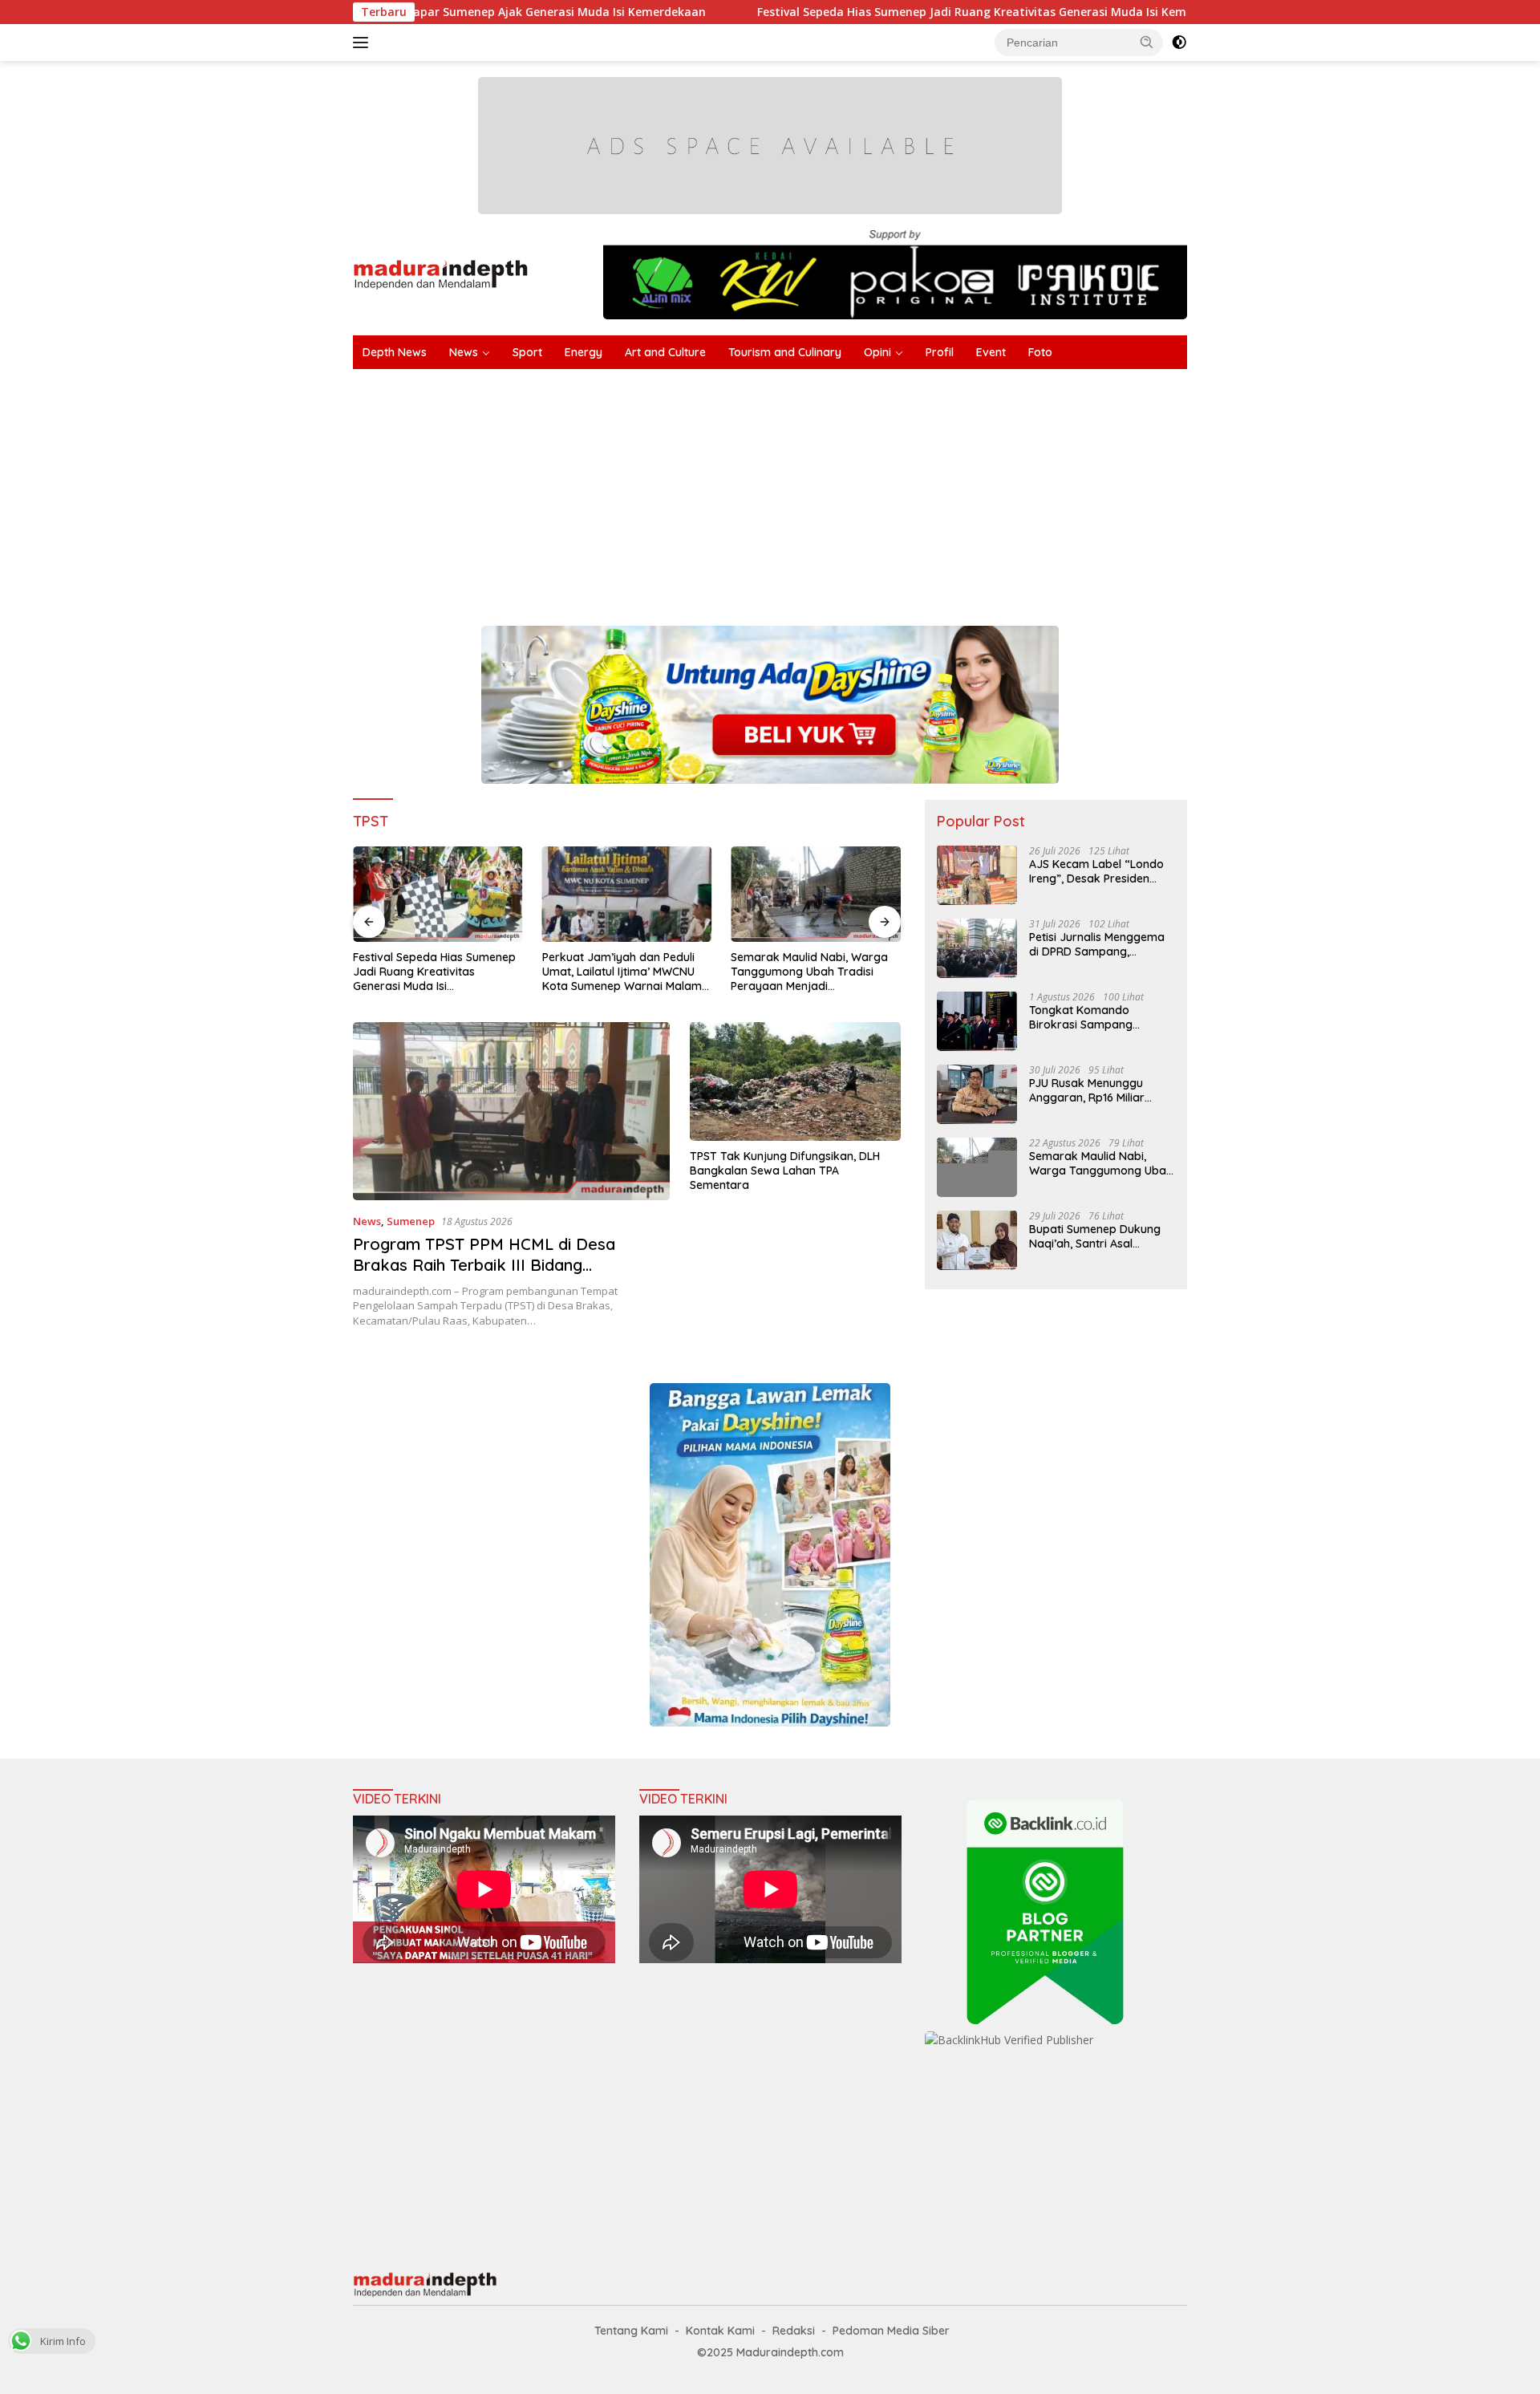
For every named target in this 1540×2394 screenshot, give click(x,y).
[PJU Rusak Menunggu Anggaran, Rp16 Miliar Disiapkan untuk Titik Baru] (977, 1094)
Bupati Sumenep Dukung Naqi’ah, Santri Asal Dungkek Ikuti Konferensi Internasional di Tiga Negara (1096, 1236)
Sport (527, 352)
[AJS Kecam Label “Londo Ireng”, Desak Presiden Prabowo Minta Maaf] (977, 875)
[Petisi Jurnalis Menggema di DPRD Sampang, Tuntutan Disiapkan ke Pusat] (977, 948)
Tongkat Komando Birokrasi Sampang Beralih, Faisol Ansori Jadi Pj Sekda (1097, 1016)
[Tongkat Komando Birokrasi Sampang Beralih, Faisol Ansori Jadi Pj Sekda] (977, 1021)
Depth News (395, 352)
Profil (940, 352)
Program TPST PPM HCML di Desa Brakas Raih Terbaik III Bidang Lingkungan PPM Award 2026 (484, 1265)
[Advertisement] (834, 489)
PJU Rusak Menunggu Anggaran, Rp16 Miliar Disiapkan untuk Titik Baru (1099, 1089)
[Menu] (364, 43)
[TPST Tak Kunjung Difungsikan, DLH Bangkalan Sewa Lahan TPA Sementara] (795, 1081)
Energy (584, 352)
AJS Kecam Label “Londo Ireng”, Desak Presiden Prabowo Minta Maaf (1096, 870)
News (464, 352)
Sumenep (411, 1221)
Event (991, 352)
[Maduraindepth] (441, 273)
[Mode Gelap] (1179, 43)
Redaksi (794, 2331)
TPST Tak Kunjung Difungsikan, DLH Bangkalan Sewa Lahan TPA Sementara (785, 1171)
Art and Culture (665, 352)
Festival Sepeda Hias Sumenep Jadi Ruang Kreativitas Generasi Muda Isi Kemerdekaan (871, 12)
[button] (1147, 42)
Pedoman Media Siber (891, 2331)
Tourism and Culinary (785, 352)
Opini (877, 352)
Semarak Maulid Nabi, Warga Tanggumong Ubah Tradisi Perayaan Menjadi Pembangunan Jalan (809, 972)
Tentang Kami (631, 2331)
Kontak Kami (720, 2331)
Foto (1040, 352)
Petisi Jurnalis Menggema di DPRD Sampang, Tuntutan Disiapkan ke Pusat (1097, 943)
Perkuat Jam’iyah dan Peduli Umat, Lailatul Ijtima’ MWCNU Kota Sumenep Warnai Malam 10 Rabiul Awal (622, 972)
